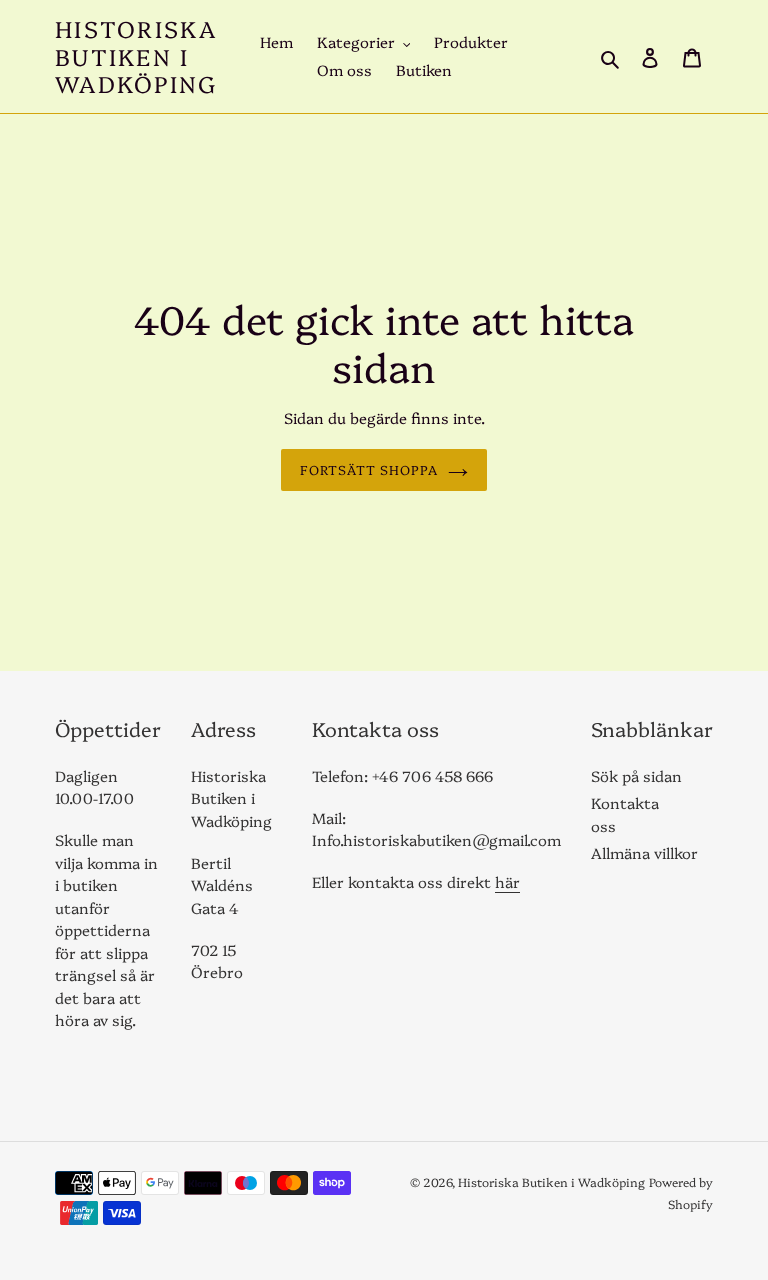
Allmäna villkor (644, 852)
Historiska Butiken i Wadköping (136, 56)
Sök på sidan (636, 775)
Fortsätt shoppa (369, 469)
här (507, 881)
